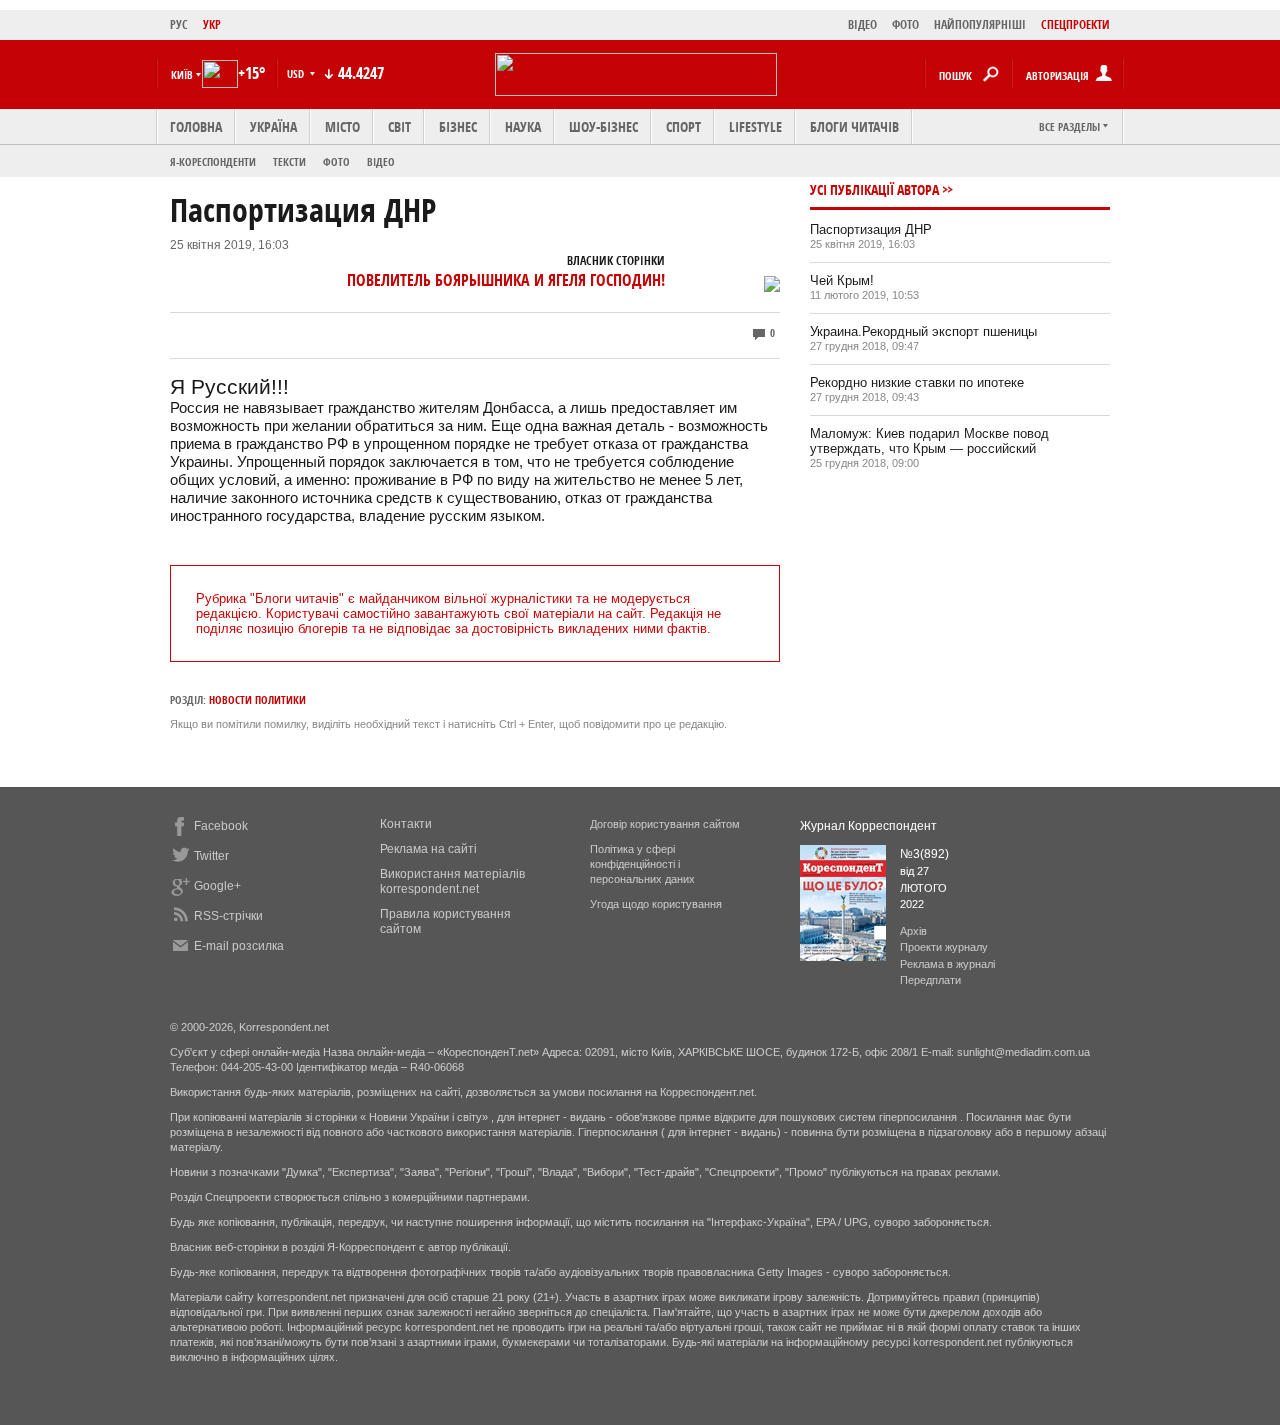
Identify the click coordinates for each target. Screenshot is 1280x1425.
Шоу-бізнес (603, 126)
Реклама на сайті (428, 849)
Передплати (930, 980)
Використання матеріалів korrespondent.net (452, 881)
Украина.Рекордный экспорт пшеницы (923, 331)
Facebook (221, 826)
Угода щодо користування (656, 904)
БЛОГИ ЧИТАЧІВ (854, 126)
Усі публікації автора (874, 189)
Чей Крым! (842, 280)
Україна (273, 126)
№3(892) (924, 854)
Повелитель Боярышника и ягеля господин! (506, 280)
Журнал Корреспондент (868, 826)
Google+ (217, 886)
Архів (913, 931)
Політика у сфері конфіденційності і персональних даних (642, 864)
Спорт (683, 126)
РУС (179, 24)
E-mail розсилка (239, 946)
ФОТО (905, 24)
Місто (342, 126)
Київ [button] (182, 74)
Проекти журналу (944, 947)
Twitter (211, 856)
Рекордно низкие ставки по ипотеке (917, 382)
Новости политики (257, 699)
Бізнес (458, 126)
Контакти (406, 824)
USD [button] (297, 73)
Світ (399, 126)
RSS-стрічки (228, 916)
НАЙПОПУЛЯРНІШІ (980, 24)
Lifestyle (755, 126)
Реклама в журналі (947, 964)
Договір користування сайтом (665, 824)
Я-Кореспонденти (213, 161)
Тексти (289, 161)
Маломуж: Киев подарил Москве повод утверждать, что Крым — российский (929, 441)
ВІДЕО (862, 24)
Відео (381, 161)
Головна (196, 126)
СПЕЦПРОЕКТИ (1075, 24)
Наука (523, 126)
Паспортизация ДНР (871, 229)
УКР (212, 24)
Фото (336, 161)
